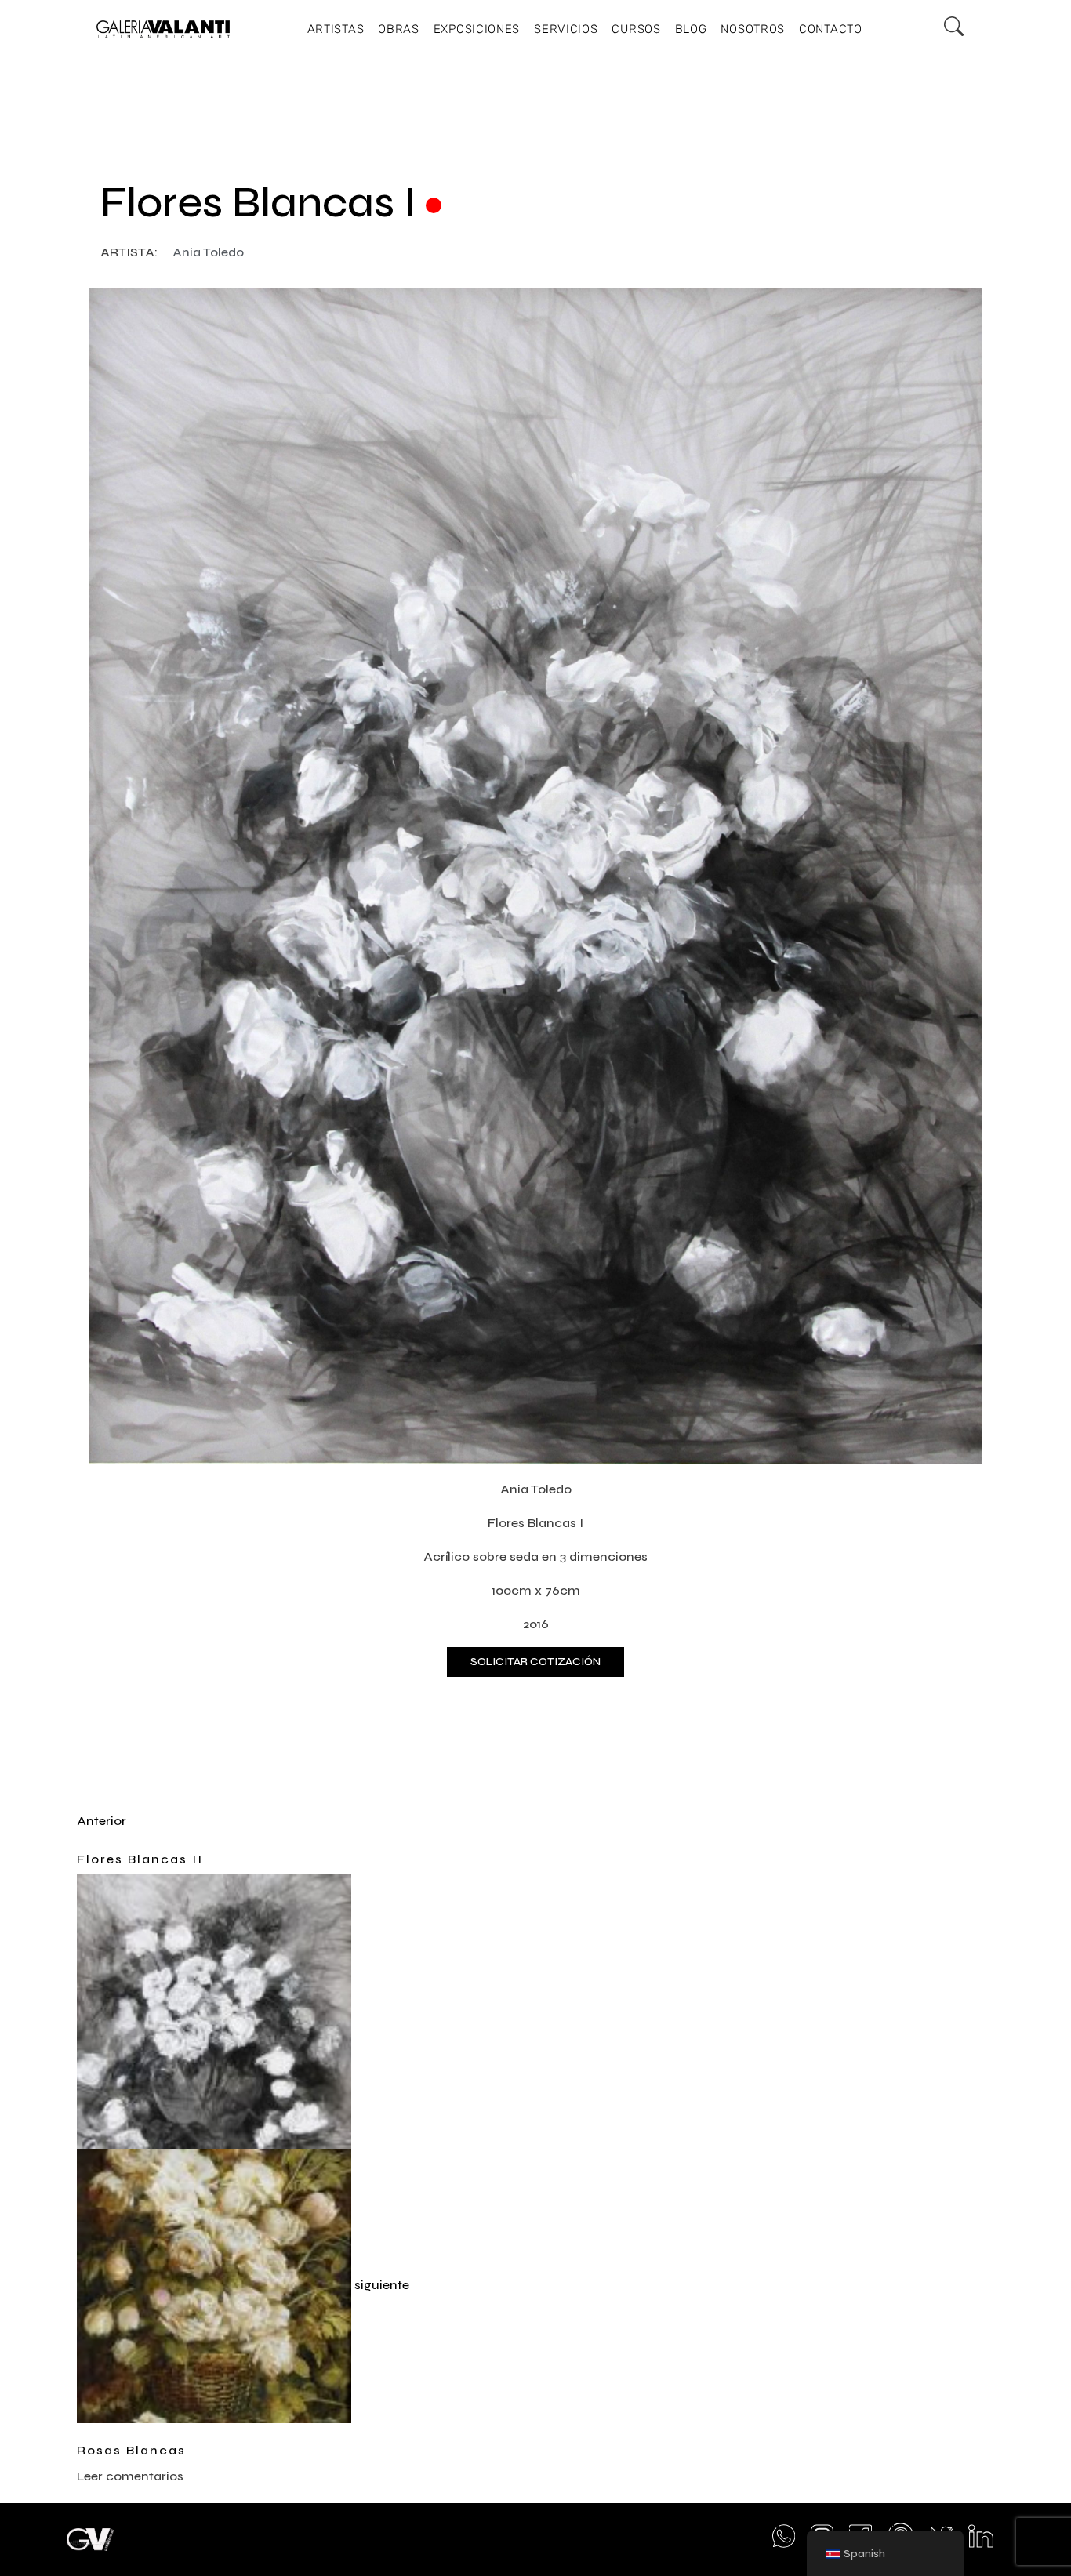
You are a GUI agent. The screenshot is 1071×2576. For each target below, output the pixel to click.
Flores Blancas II (140, 1859)
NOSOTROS (753, 29)
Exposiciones (477, 29)
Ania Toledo (208, 252)
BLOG (691, 29)
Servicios (566, 29)
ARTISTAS (336, 29)
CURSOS (636, 29)
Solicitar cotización (535, 1662)
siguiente (382, 2285)
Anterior (102, 1821)
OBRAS (399, 29)
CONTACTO (831, 29)
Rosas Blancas (131, 2450)
